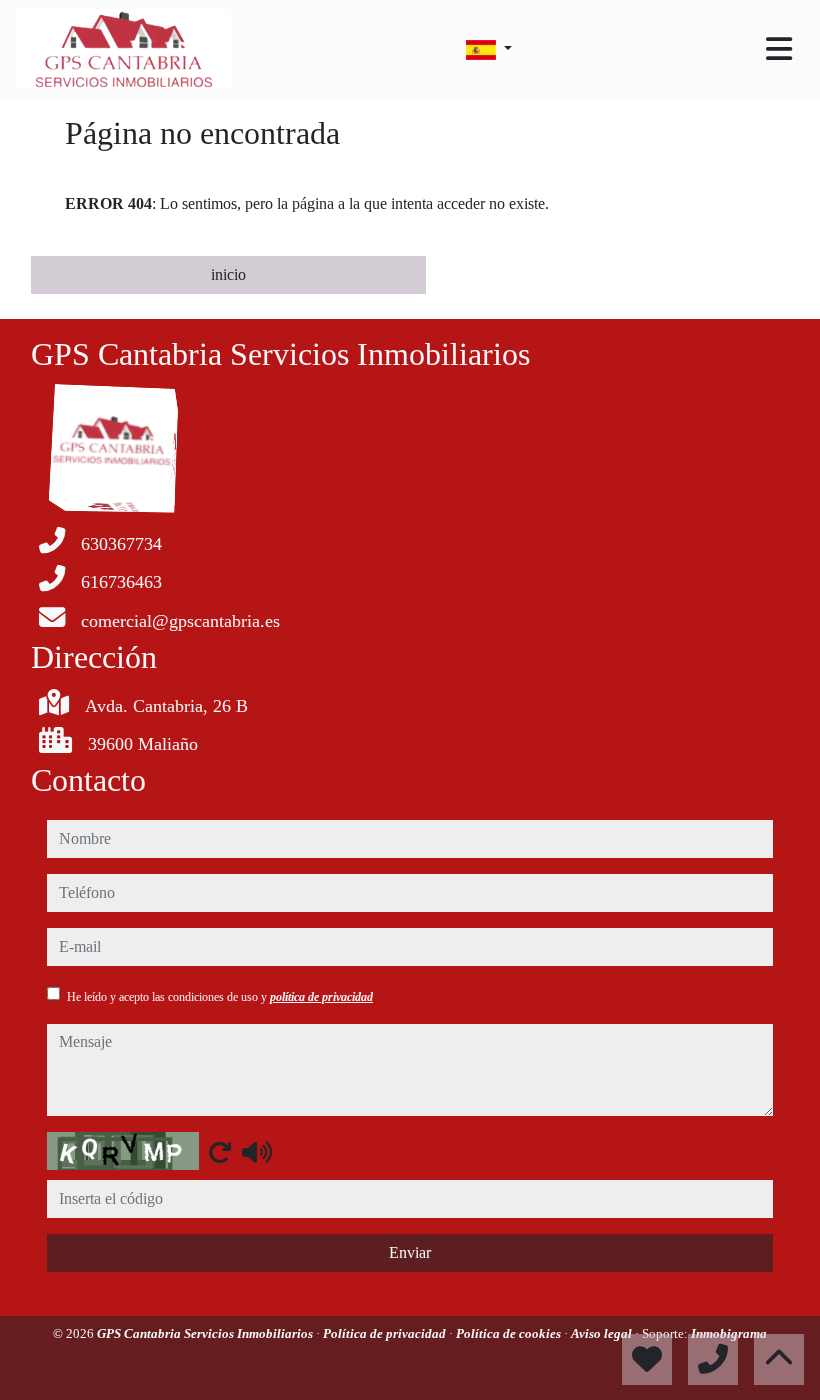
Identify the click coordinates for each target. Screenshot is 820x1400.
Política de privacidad (386, 1333)
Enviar (410, 1252)
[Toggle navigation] (779, 49)
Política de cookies (510, 1333)
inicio (228, 274)
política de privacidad (321, 997)
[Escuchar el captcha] (257, 1152)
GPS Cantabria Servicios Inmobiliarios (206, 1333)
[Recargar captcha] (220, 1152)
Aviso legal (603, 1333)
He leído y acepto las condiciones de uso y (220, 997)
